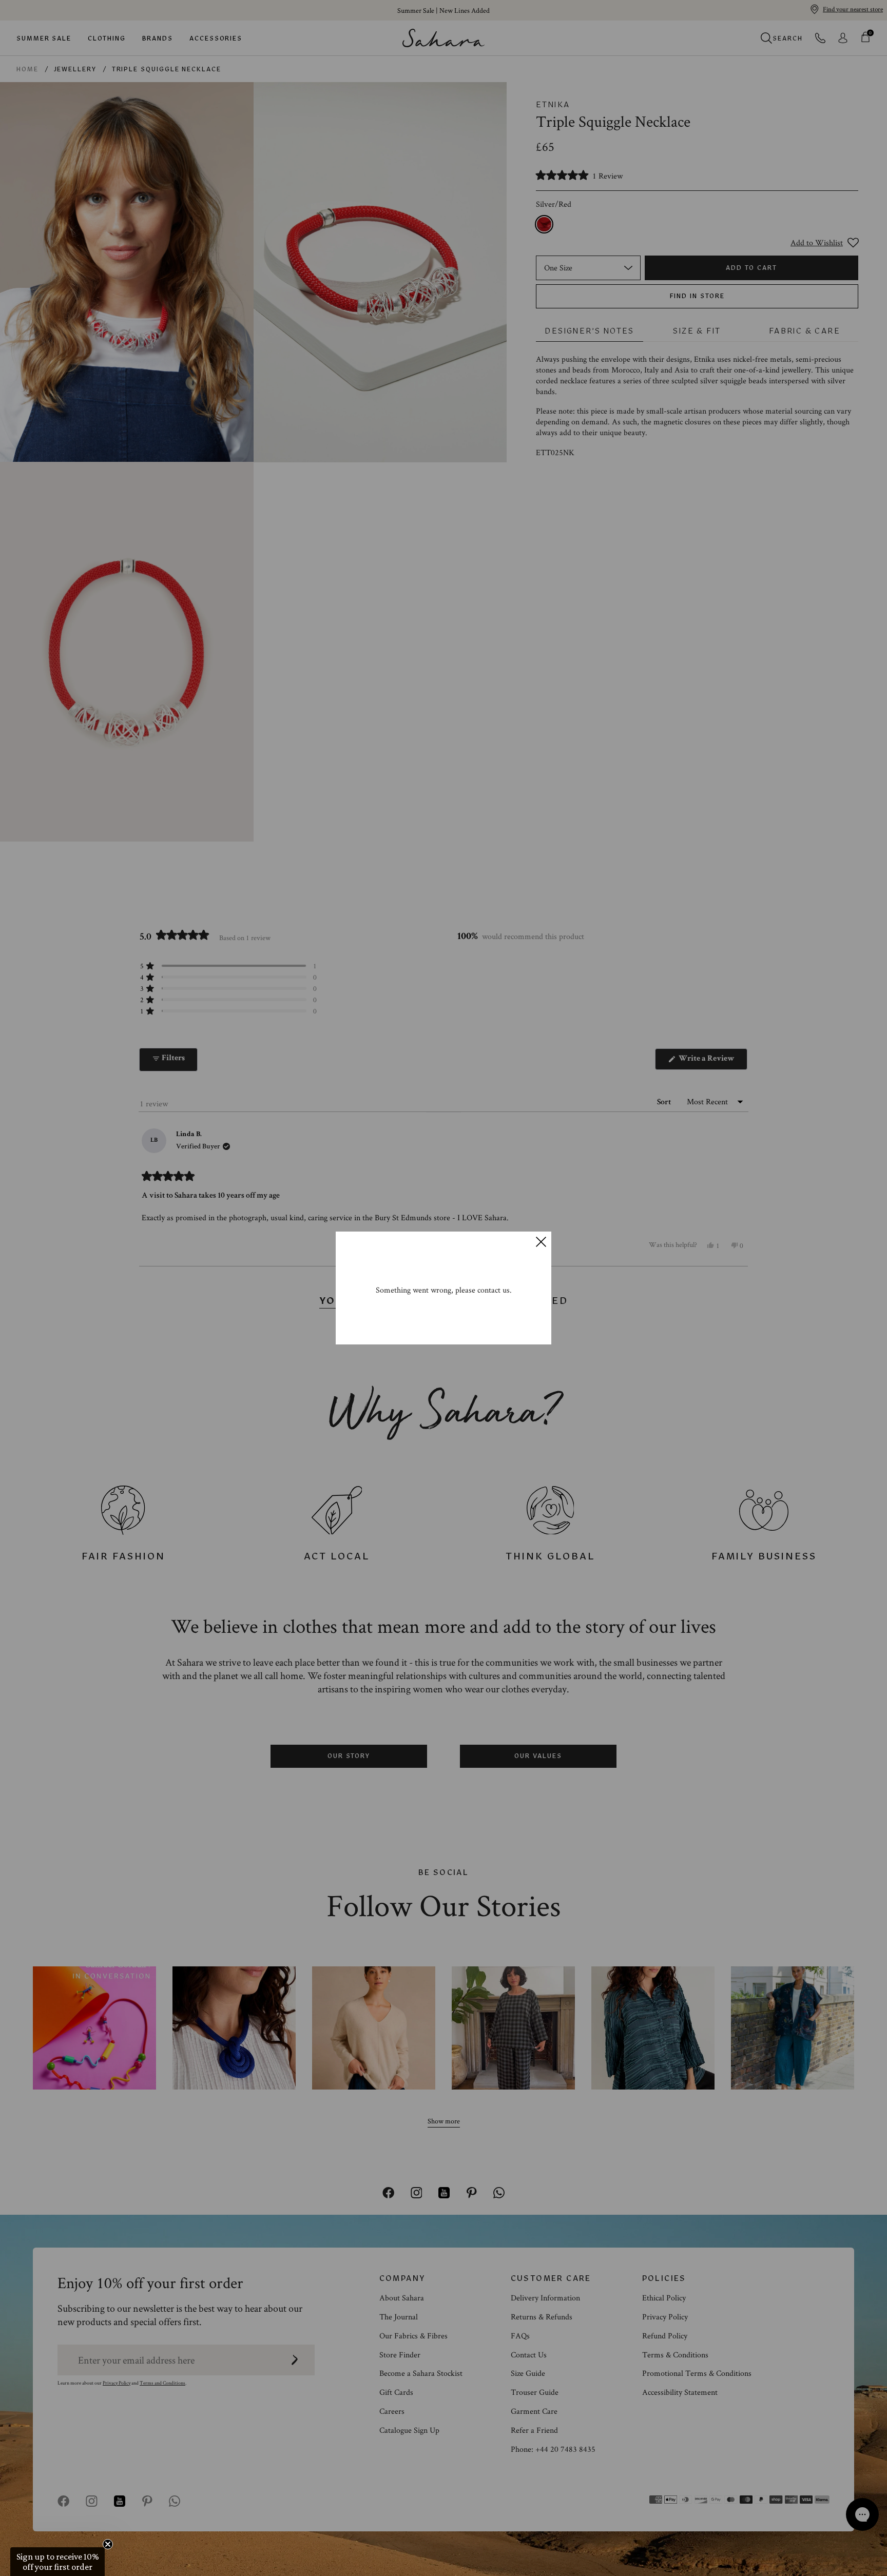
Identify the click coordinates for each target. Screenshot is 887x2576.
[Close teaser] (108, 2544)
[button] (57, 2562)
